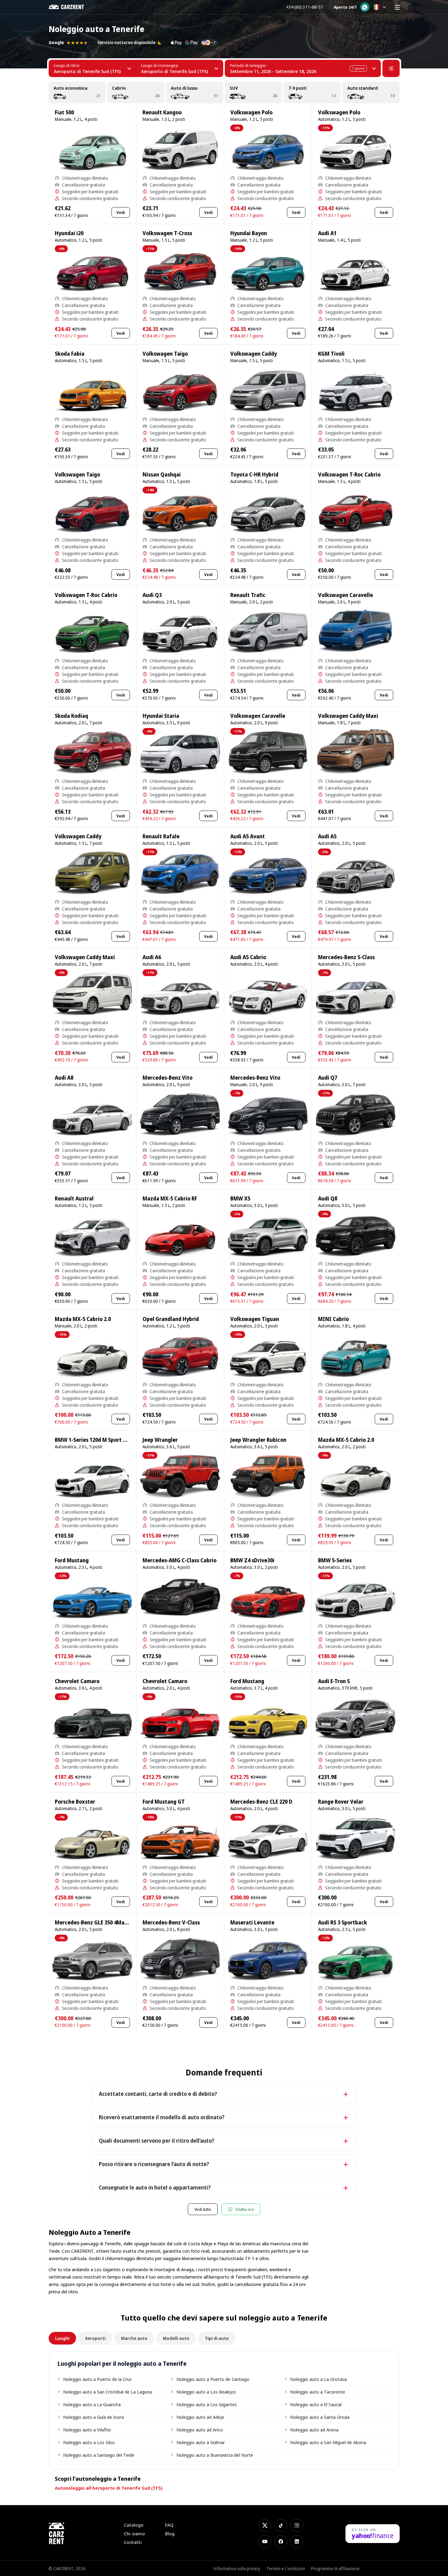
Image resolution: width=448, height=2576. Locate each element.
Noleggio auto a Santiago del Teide (99, 2455)
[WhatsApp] (365, 7)
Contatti (133, 2542)
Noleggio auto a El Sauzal (316, 2404)
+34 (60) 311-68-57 (305, 7)
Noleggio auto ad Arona (314, 2430)
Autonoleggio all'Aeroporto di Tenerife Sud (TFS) (109, 2488)
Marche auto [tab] (134, 2338)
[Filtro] (391, 68)
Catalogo (134, 2525)
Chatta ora (244, 2209)
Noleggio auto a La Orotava (318, 2379)
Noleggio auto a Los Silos (89, 2442)
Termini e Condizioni (286, 2568)
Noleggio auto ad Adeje (200, 2417)
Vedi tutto (203, 2209)
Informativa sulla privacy (237, 2568)
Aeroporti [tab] (95, 2338)
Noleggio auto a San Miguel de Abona (328, 2442)
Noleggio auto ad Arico (200, 2430)
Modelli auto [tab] (176, 2338)
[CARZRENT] (71, 7)
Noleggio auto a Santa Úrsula (320, 2417)
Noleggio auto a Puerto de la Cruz (97, 2379)
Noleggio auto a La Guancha (92, 2404)
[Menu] (397, 7)
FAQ (169, 2525)
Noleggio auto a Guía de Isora (93, 2417)
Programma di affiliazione (335, 2568)
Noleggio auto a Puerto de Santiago (213, 2379)
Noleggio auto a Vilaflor (87, 2430)
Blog (170, 2534)
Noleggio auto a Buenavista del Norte (215, 2455)
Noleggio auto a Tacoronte (318, 2392)
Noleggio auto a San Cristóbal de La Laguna (107, 2392)
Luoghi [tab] (62, 2338)
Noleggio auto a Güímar (201, 2442)
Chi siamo (134, 2534)
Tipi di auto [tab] (217, 2338)
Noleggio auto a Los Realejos (206, 2392)
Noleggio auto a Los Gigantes (207, 2404)
